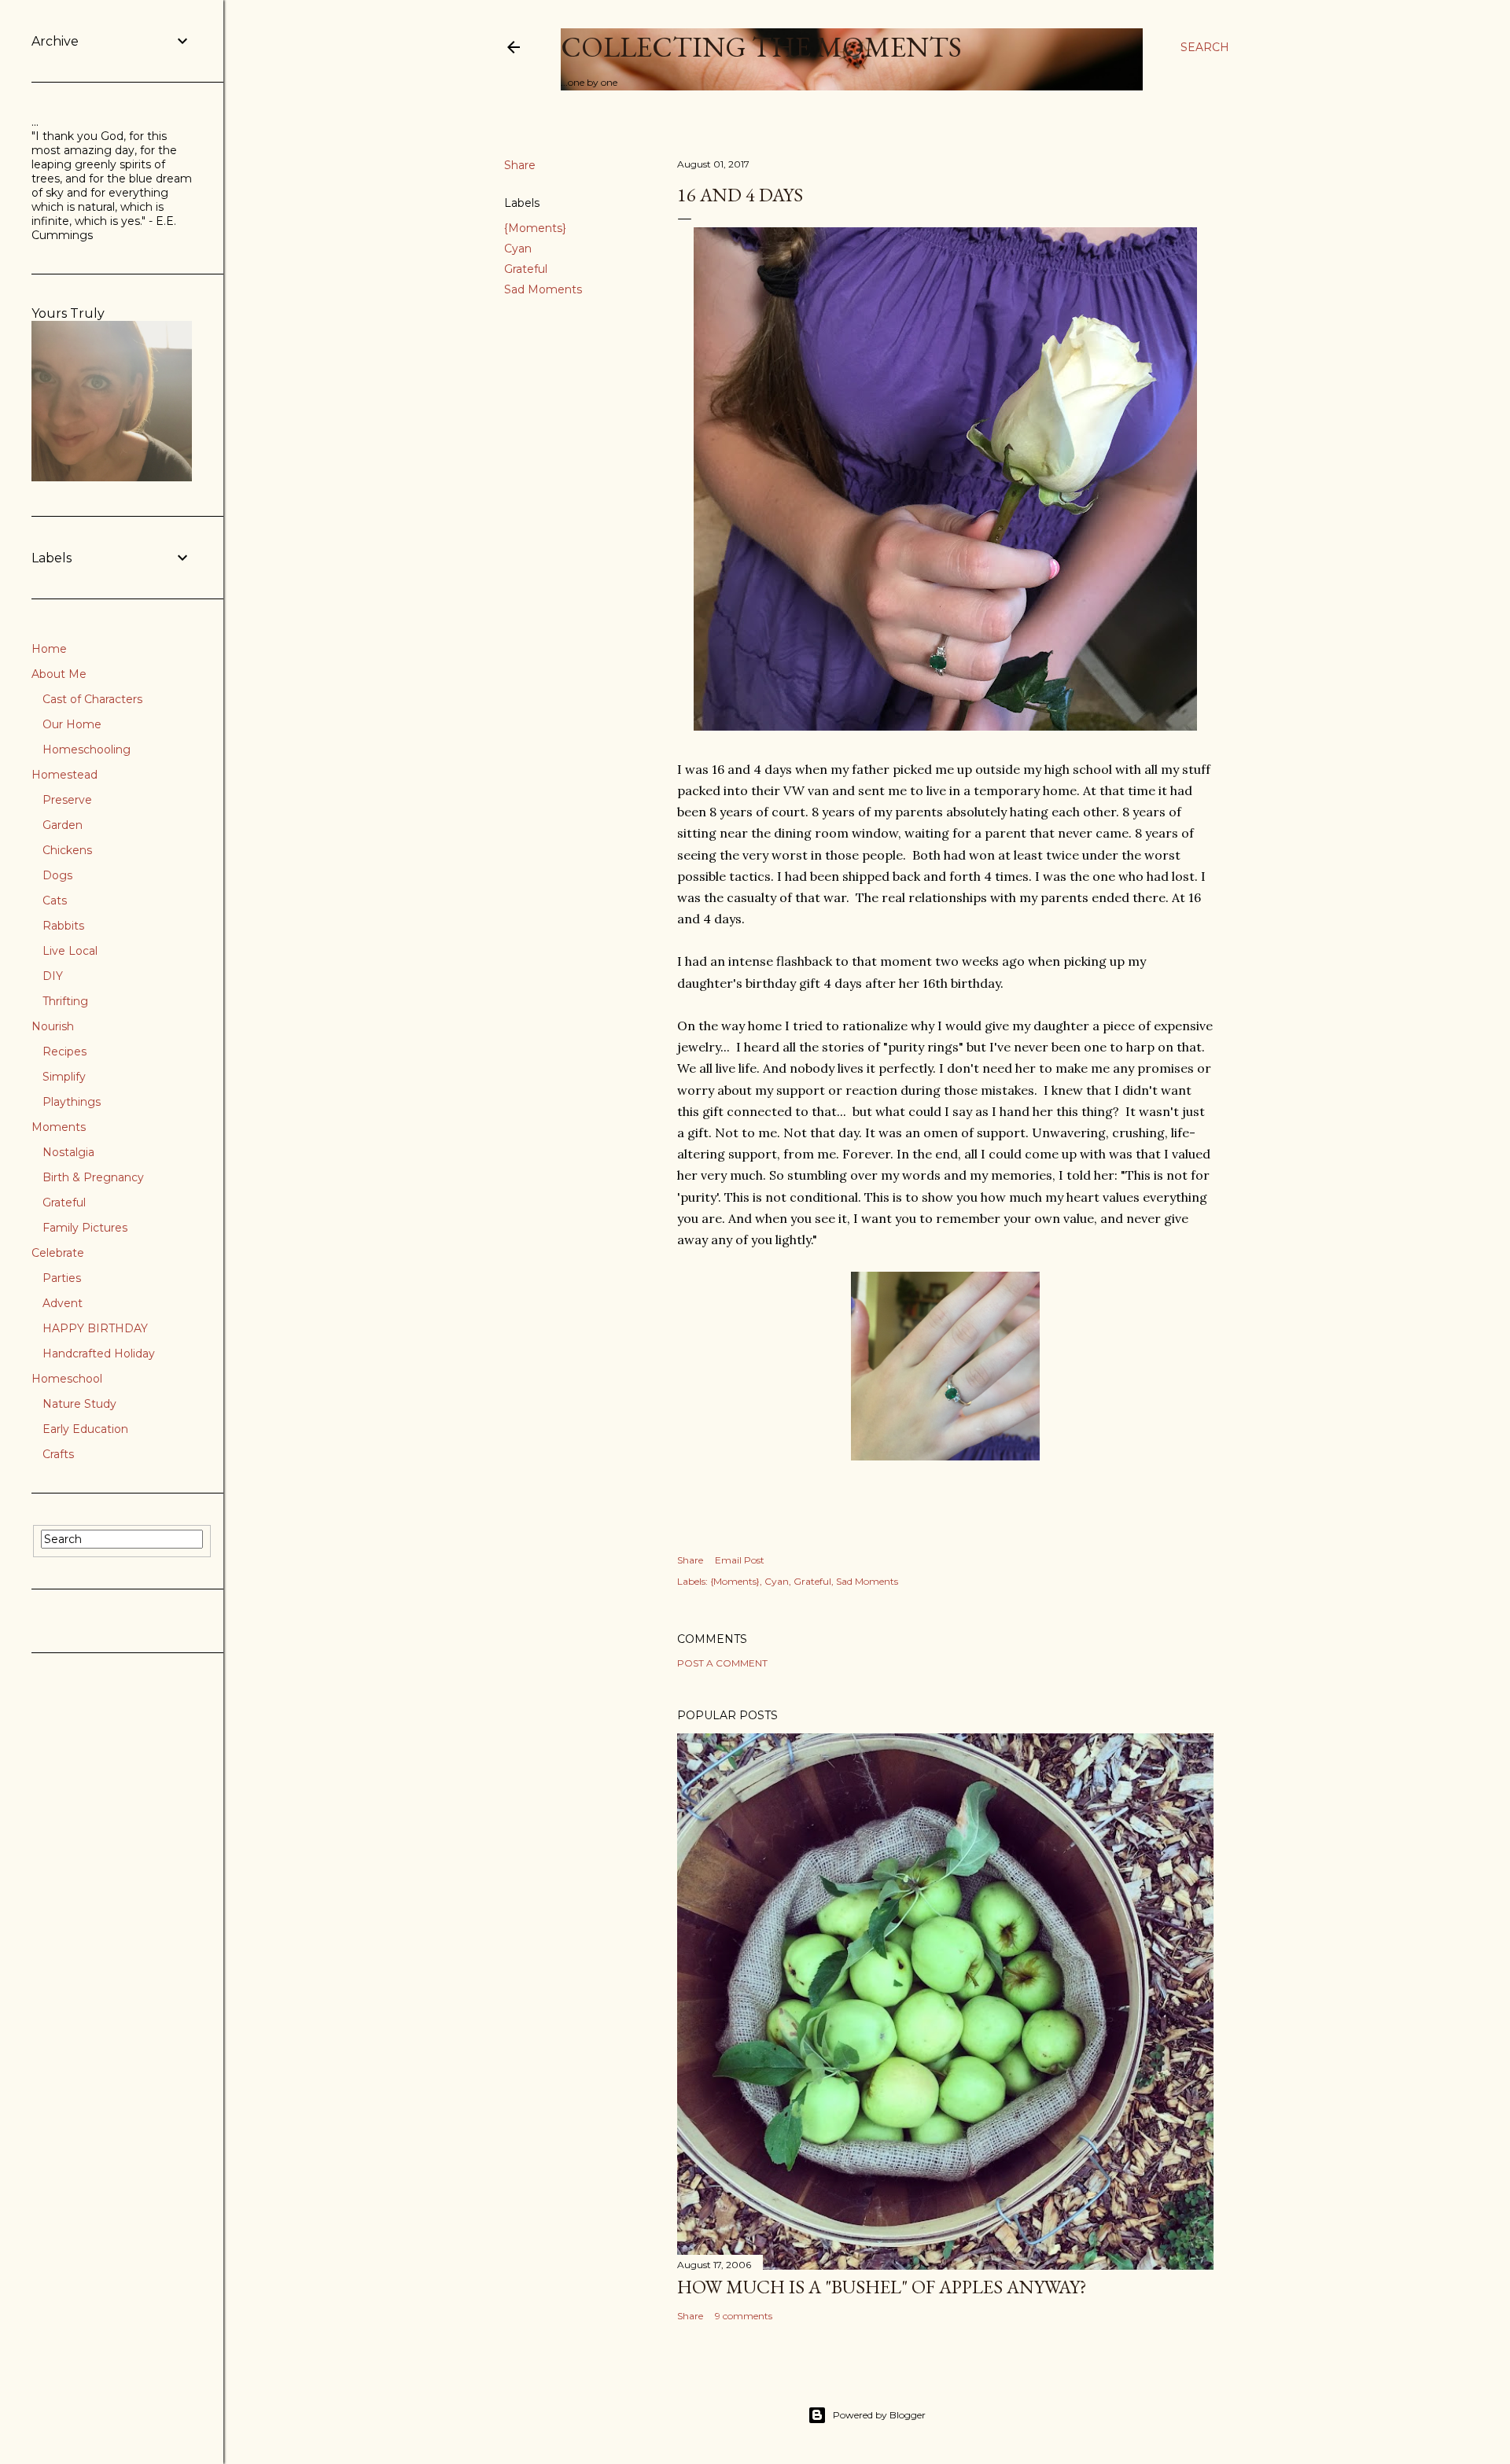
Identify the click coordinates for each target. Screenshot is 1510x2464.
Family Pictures (85, 1228)
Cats (55, 901)
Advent (63, 1303)
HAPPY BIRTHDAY (95, 1328)
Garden (63, 825)
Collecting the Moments (761, 47)
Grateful (526, 269)
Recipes (64, 1052)
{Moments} (535, 228)
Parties (62, 1278)
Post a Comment (722, 1663)
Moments (59, 1127)
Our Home (72, 724)
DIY (53, 976)
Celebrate (58, 1253)
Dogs (57, 875)
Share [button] (520, 165)
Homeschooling (87, 750)
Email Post (740, 1560)
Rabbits (63, 926)
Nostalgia (68, 1152)
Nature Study (79, 1404)
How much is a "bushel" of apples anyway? (882, 2287)
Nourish (53, 1026)
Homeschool (67, 1379)
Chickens (67, 850)
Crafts (58, 1454)
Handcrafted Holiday (99, 1354)
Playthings (72, 1102)
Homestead (64, 775)
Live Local (70, 951)
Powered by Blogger (879, 2415)
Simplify (64, 1077)
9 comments (744, 2316)
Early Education (85, 1429)
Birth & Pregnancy (93, 1177)
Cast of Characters (92, 699)
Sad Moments (543, 289)
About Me (59, 674)
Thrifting (65, 1001)
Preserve (67, 800)
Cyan (518, 249)
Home (49, 649)
